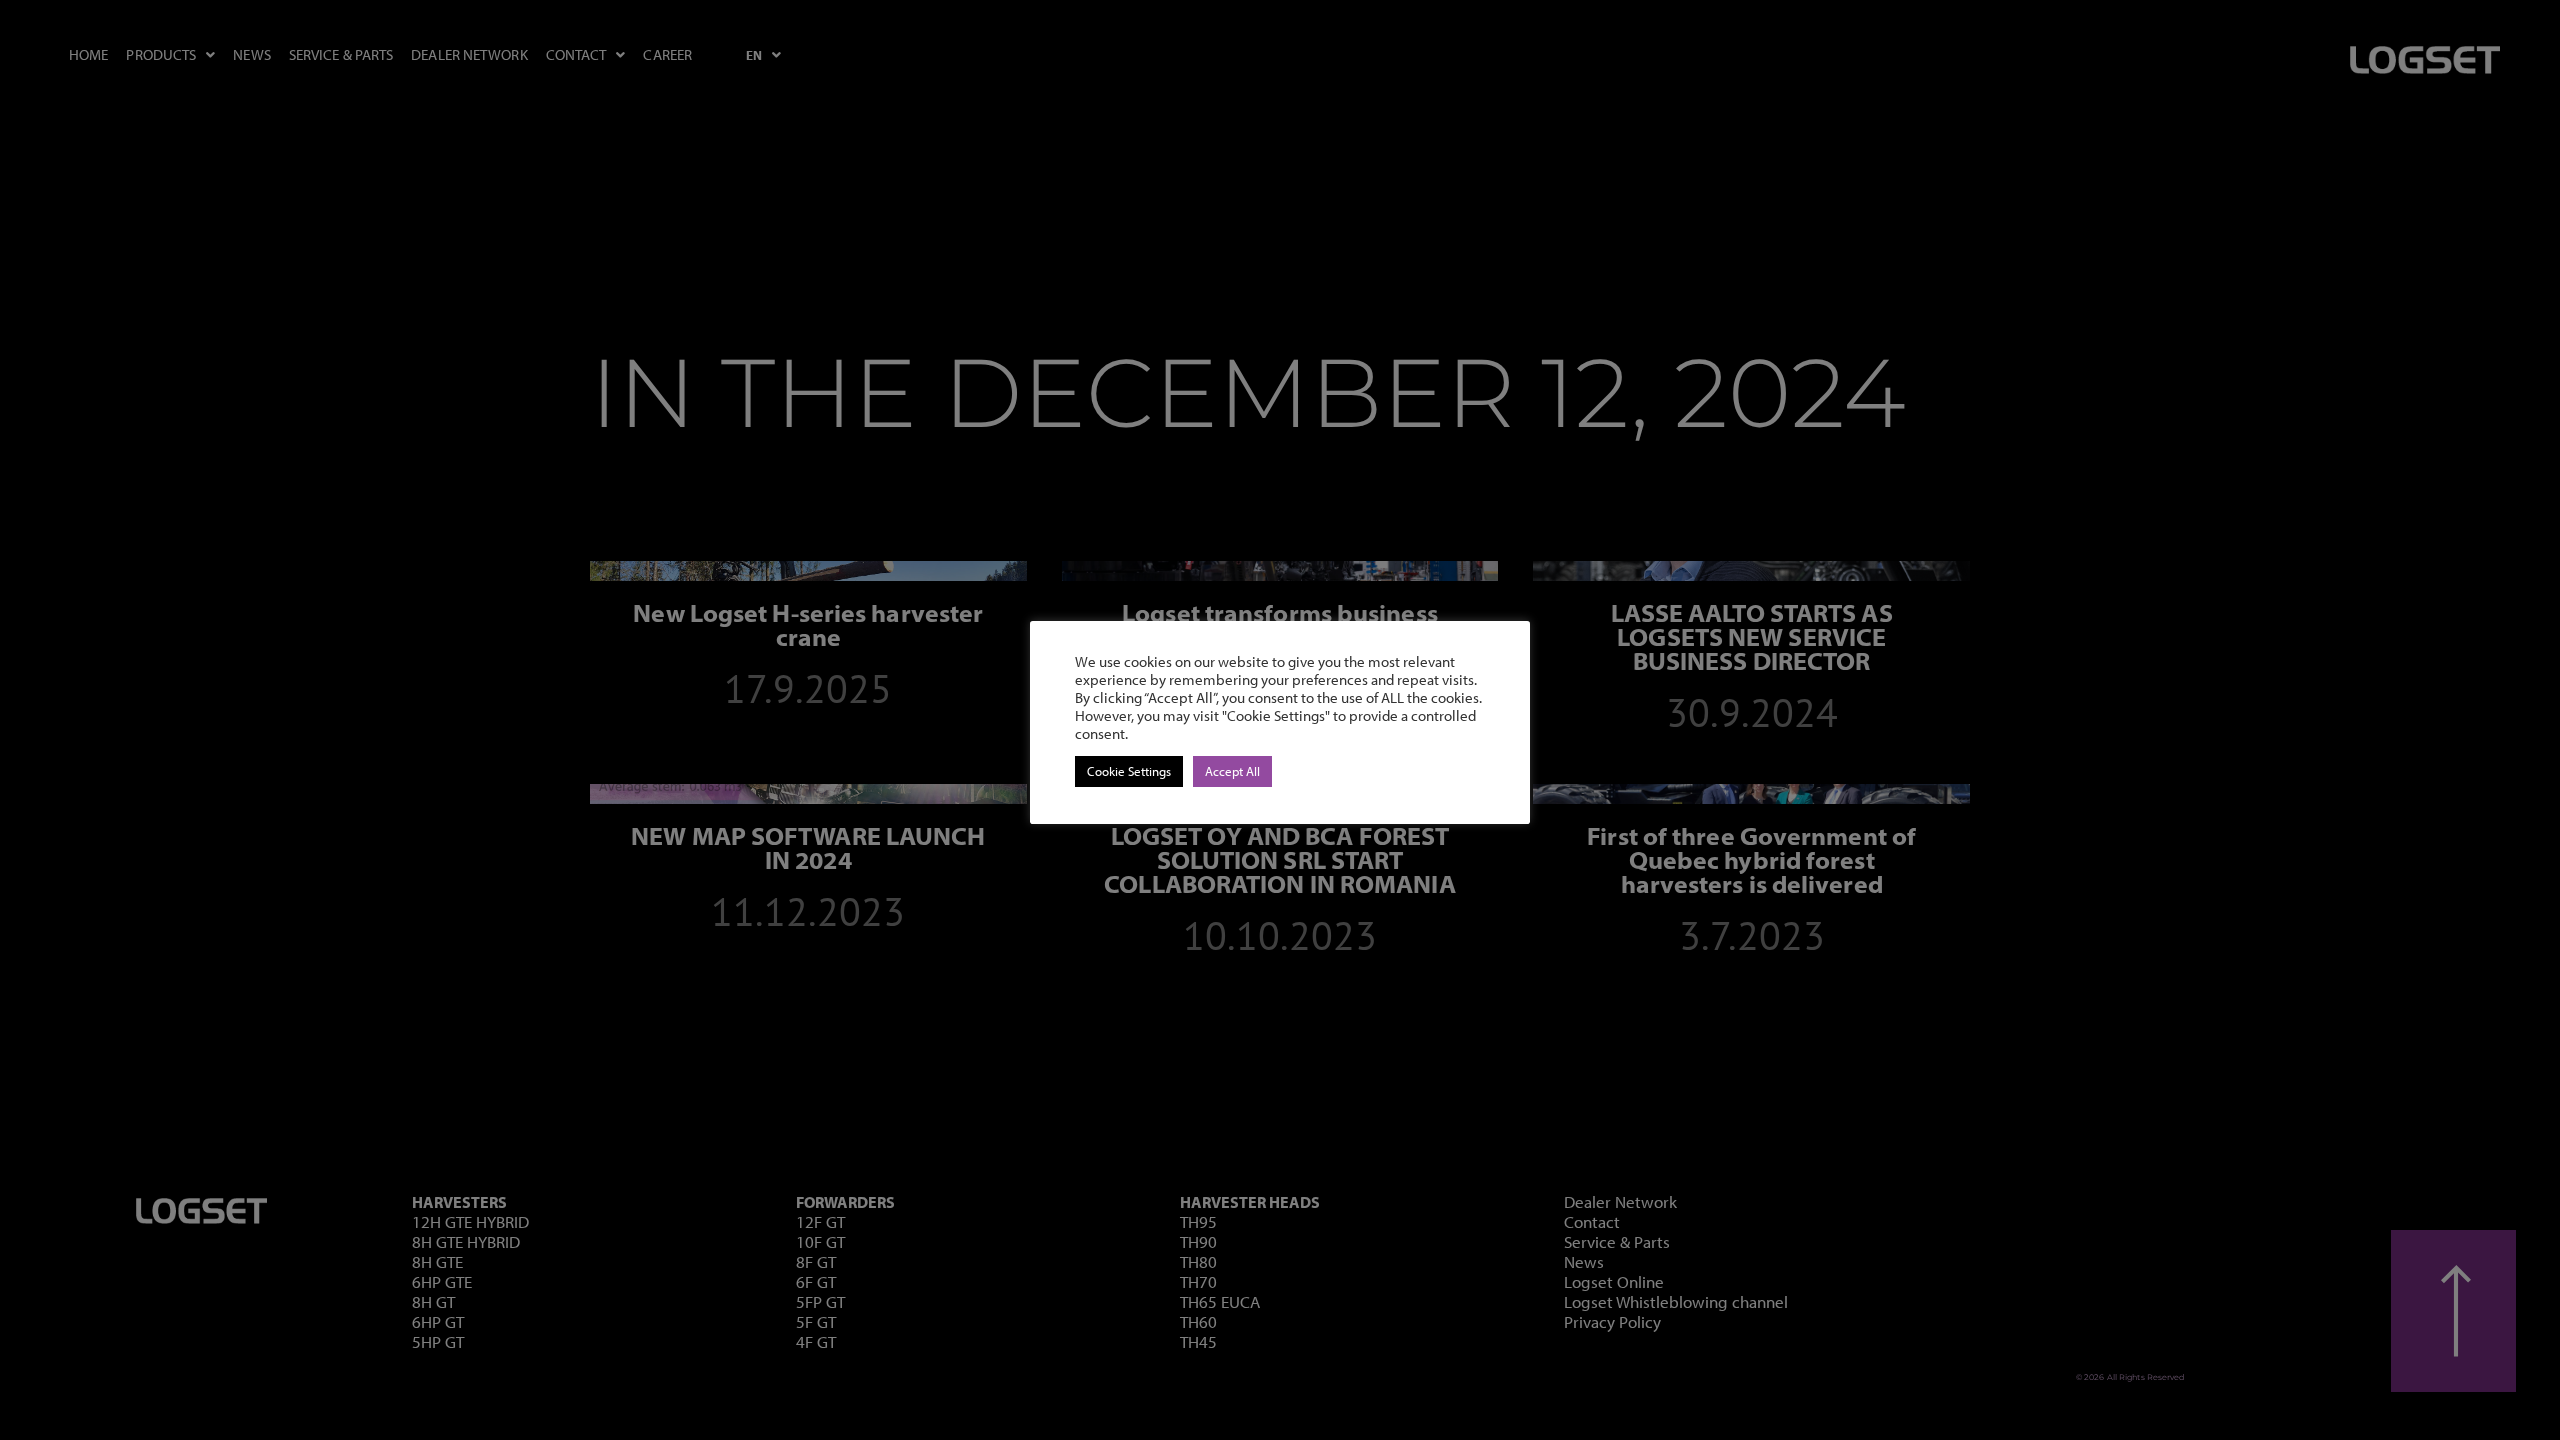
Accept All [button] (1232, 771)
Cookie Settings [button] (1129, 771)
